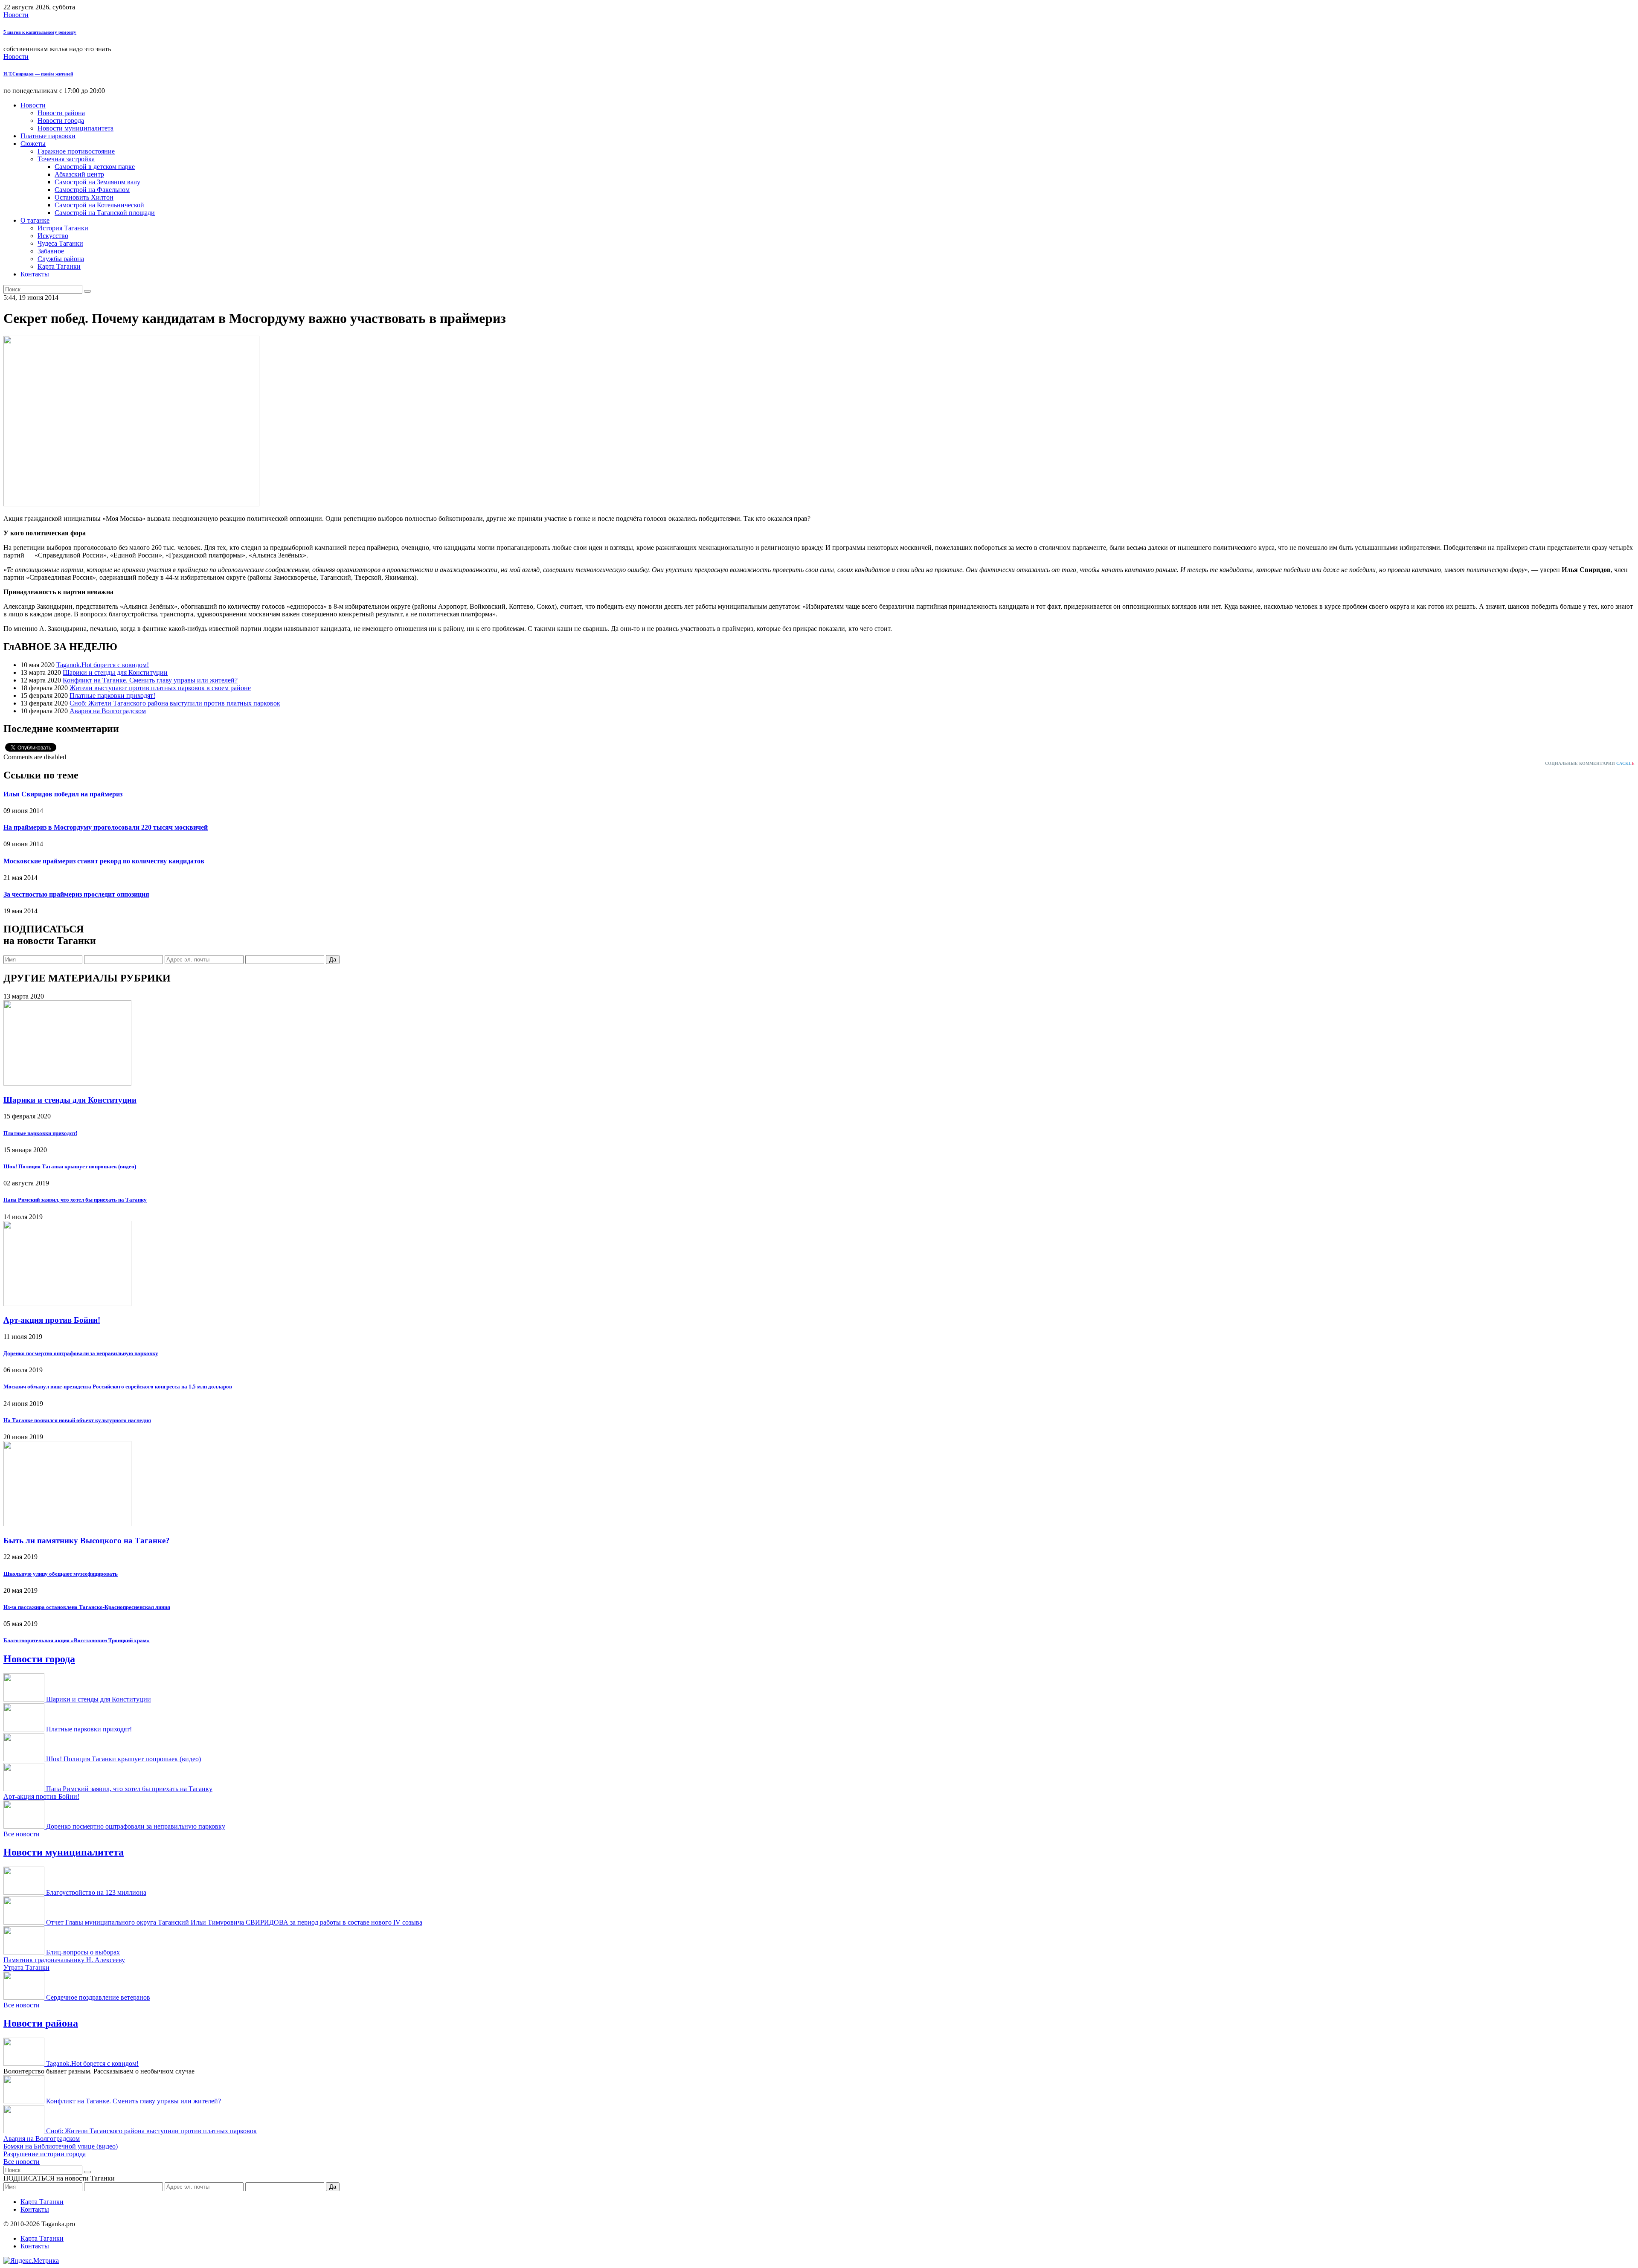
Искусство (53, 236)
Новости (16, 15)
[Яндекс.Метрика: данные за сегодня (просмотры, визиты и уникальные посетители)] (31, 2261)
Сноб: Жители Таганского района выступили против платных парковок (175, 703)
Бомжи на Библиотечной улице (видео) (61, 2146)
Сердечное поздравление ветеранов (98, 1997)
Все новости (22, 1834)
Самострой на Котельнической (99, 205)
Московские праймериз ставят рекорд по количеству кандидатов (104, 861)
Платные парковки (48, 136)
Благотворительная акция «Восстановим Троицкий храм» (77, 1640)
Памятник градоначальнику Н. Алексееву (64, 1960)
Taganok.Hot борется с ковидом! (103, 665)
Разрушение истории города (45, 2154)
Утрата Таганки (26, 1967)
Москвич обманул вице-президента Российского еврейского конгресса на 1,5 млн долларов (118, 1387)
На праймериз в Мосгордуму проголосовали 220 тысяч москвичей (106, 827)
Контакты (35, 274)
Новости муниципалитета (76, 128)
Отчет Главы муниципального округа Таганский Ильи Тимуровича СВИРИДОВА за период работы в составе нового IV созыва (234, 1922)
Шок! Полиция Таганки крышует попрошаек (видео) (70, 1166)
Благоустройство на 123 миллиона (96, 1892)
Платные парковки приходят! (112, 696)
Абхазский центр (79, 174)
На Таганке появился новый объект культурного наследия (77, 1420)
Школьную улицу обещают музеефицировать (61, 1574)
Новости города (61, 121)
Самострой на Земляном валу (97, 182)
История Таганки (63, 228)
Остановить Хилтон (84, 197)
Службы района (61, 259)
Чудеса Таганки (60, 243)
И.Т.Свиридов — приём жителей (38, 74)
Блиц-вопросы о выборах (83, 1952)
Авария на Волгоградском (108, 711)
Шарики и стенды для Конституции (115, 672)
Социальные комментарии (1590, 763)
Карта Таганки (59, 266)
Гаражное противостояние (76, 151)
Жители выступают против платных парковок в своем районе (160, 688)
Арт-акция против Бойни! (52, 1320)
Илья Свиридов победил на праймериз (63, 794)
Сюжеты (33, 144)
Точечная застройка (66, 159)
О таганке (35, 220)
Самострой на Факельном (92, 190)
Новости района (61, 113)
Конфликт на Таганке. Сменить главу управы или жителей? (150, 680)
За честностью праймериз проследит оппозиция (76, 894)
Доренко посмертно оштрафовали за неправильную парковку (81, 1353)
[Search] (87, 291)
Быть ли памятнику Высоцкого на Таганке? (87, 1541)
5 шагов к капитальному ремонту (40, 32)
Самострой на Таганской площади (105, 213)
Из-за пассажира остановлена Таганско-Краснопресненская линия (87, 1607)
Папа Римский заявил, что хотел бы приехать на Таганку (75, 1200)
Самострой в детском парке (95, 167)
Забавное (51, 251)
